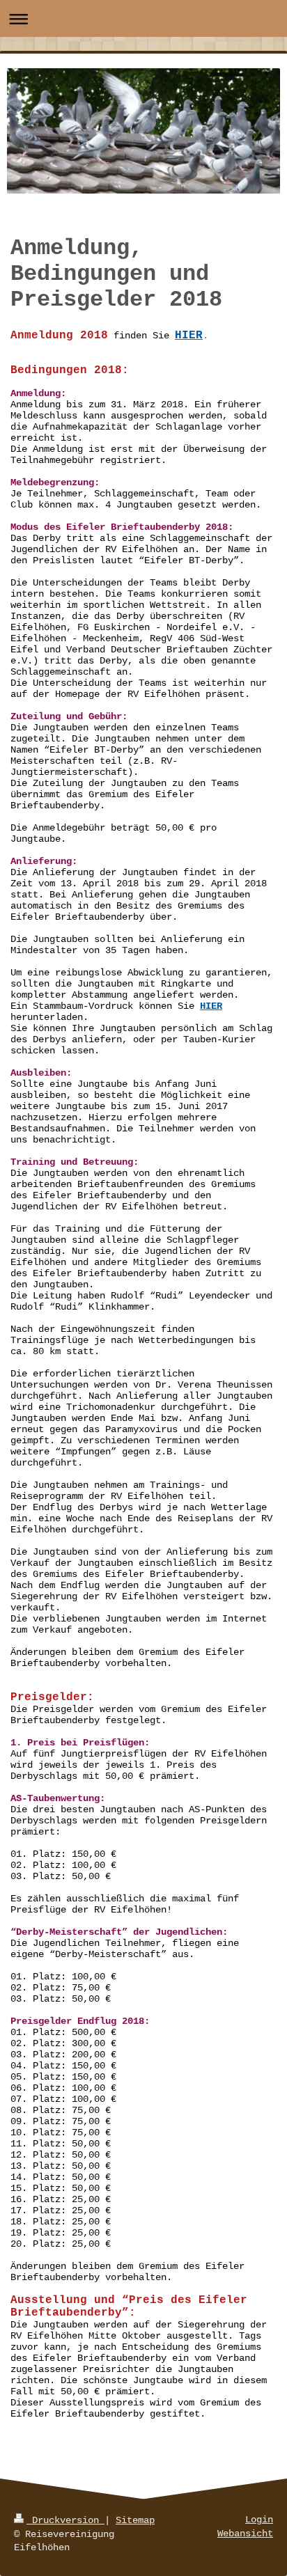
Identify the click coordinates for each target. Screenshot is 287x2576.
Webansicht (245, 2534)
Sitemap (135, 2520)
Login (259, 2520)
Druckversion (65, 2520)
